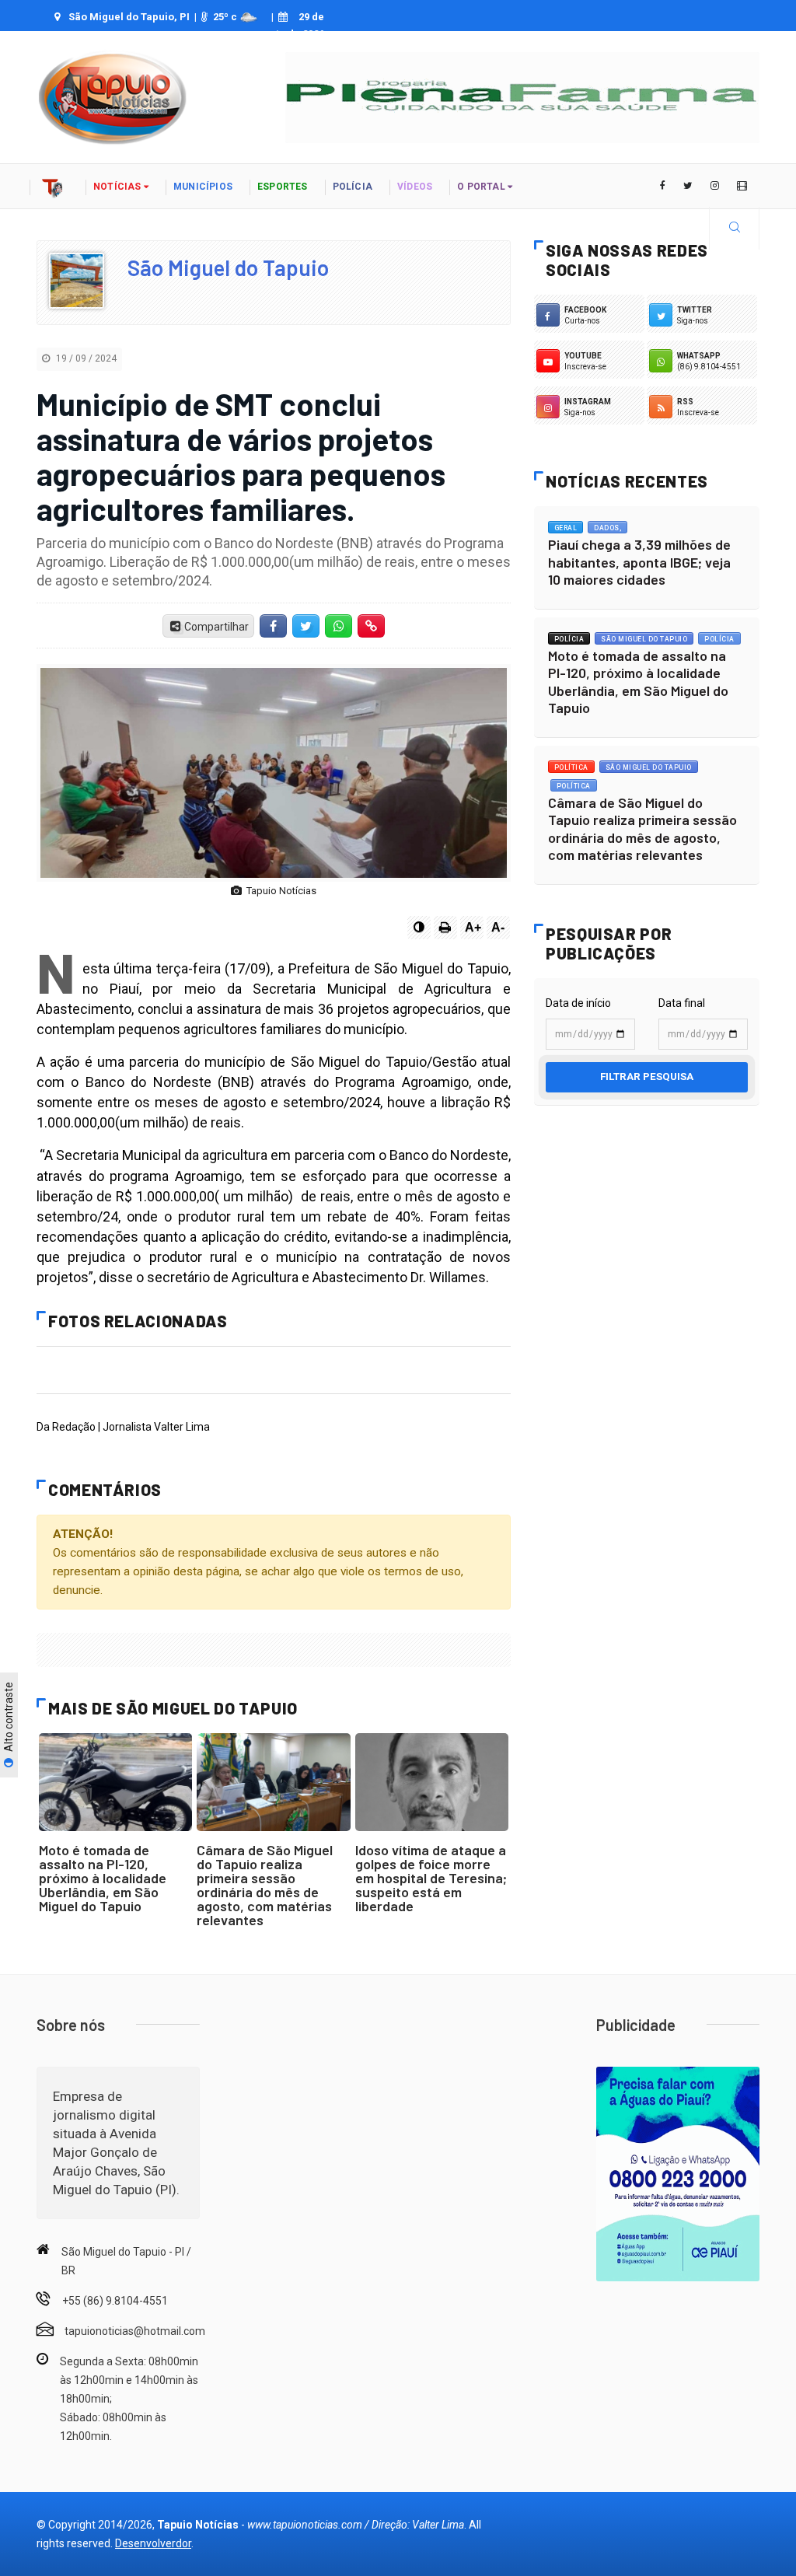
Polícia (569, 639)
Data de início (578, 1003)
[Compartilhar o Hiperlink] (372, 626)
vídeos (415, 187)
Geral (566, 528)
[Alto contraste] (419, 928)
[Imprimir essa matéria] (445, 928)
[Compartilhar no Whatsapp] (339, 626)
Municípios (203, 187)
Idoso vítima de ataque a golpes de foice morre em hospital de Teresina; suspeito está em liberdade (431, 1878)
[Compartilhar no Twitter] (305, 626)
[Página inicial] (53, 186)
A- (498, 927)
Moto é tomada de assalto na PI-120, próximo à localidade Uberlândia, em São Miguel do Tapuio (103, 1878)
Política (571, 767)
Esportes (283, 187)
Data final (682, 1003)
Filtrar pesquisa (647, 1077)
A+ (473, 927)
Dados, (607, 528)
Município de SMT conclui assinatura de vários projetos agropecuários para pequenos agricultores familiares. (241, 456)
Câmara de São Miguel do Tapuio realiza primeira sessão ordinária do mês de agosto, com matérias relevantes (265, 1885)
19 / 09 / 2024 (85, 358)
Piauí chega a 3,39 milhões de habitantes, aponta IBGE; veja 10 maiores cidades (639, 562)
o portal (482, 187)
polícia (353, 187)
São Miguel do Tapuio (228, 267)
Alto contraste (9, 1718)
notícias (119, 187)
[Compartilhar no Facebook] (273, 626)
